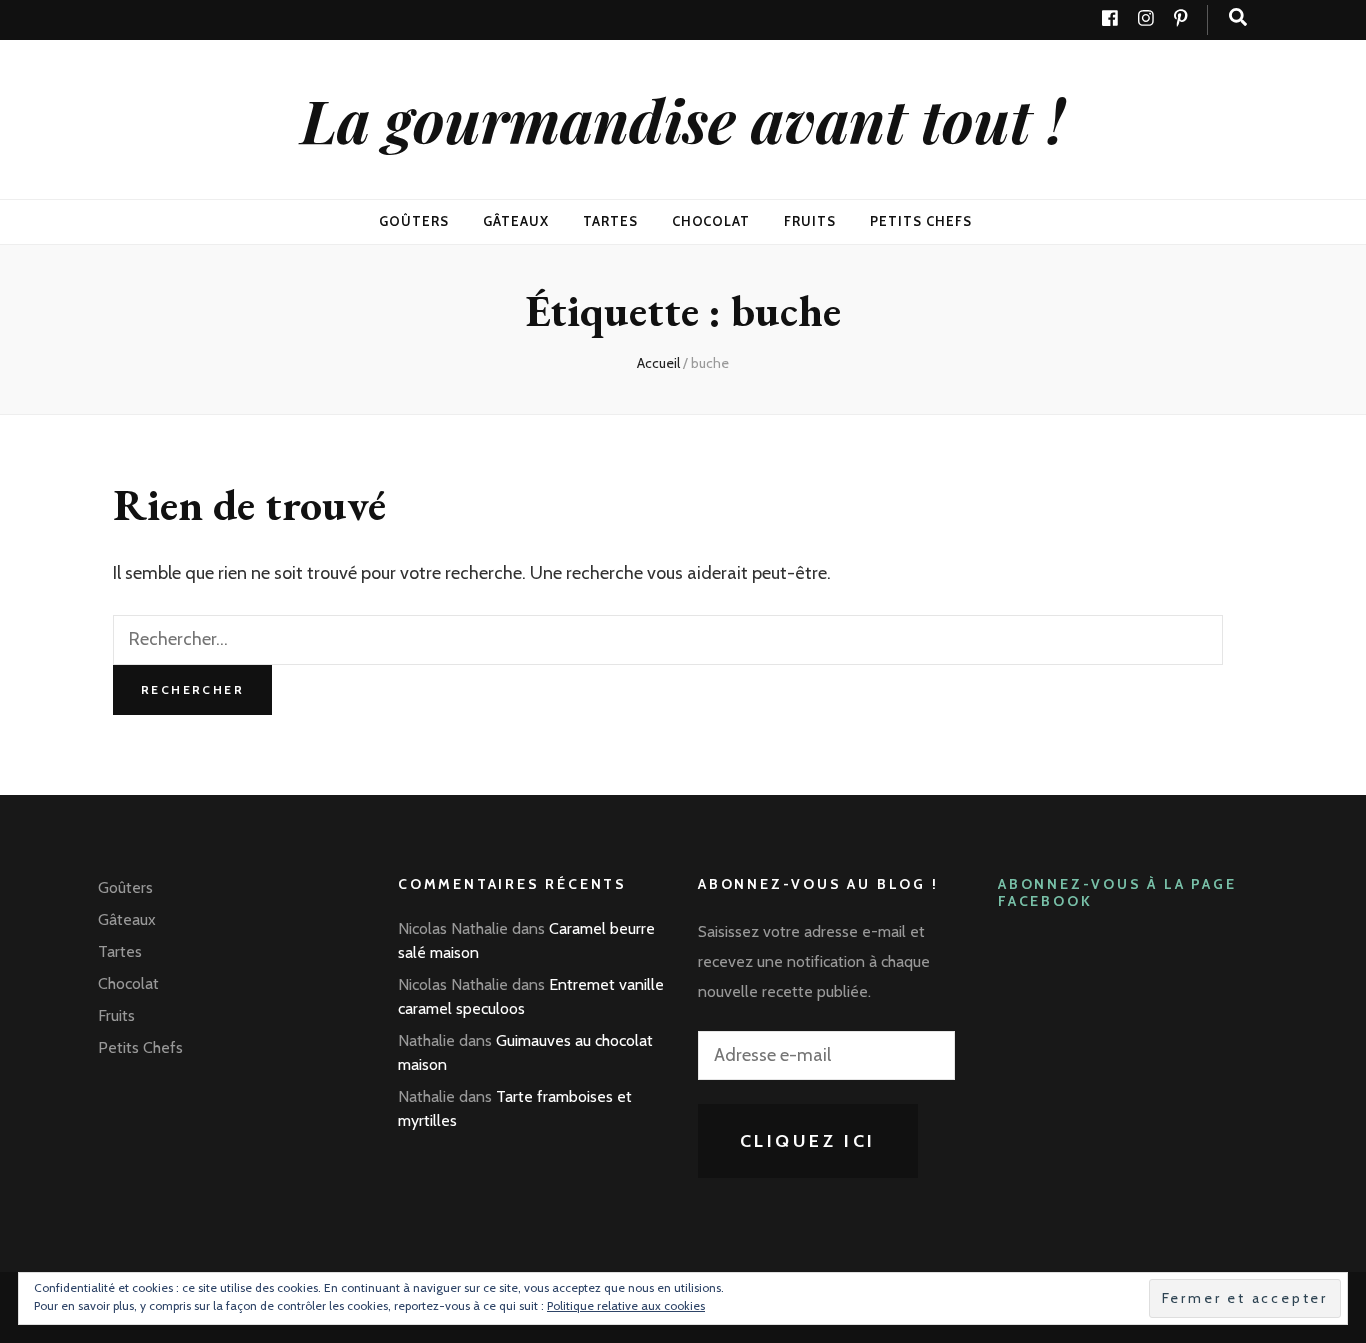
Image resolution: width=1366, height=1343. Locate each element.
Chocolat (711, 221)
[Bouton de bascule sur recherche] (1238, 17)
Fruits (810, 221)
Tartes (610, 221)
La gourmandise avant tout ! (683, 119)
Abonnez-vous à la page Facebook (1117, 892)
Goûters (414, 221)
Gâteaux (516, 221)
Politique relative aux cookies (626, 1305)
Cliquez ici (808, 1141)
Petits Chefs (921, 221)
